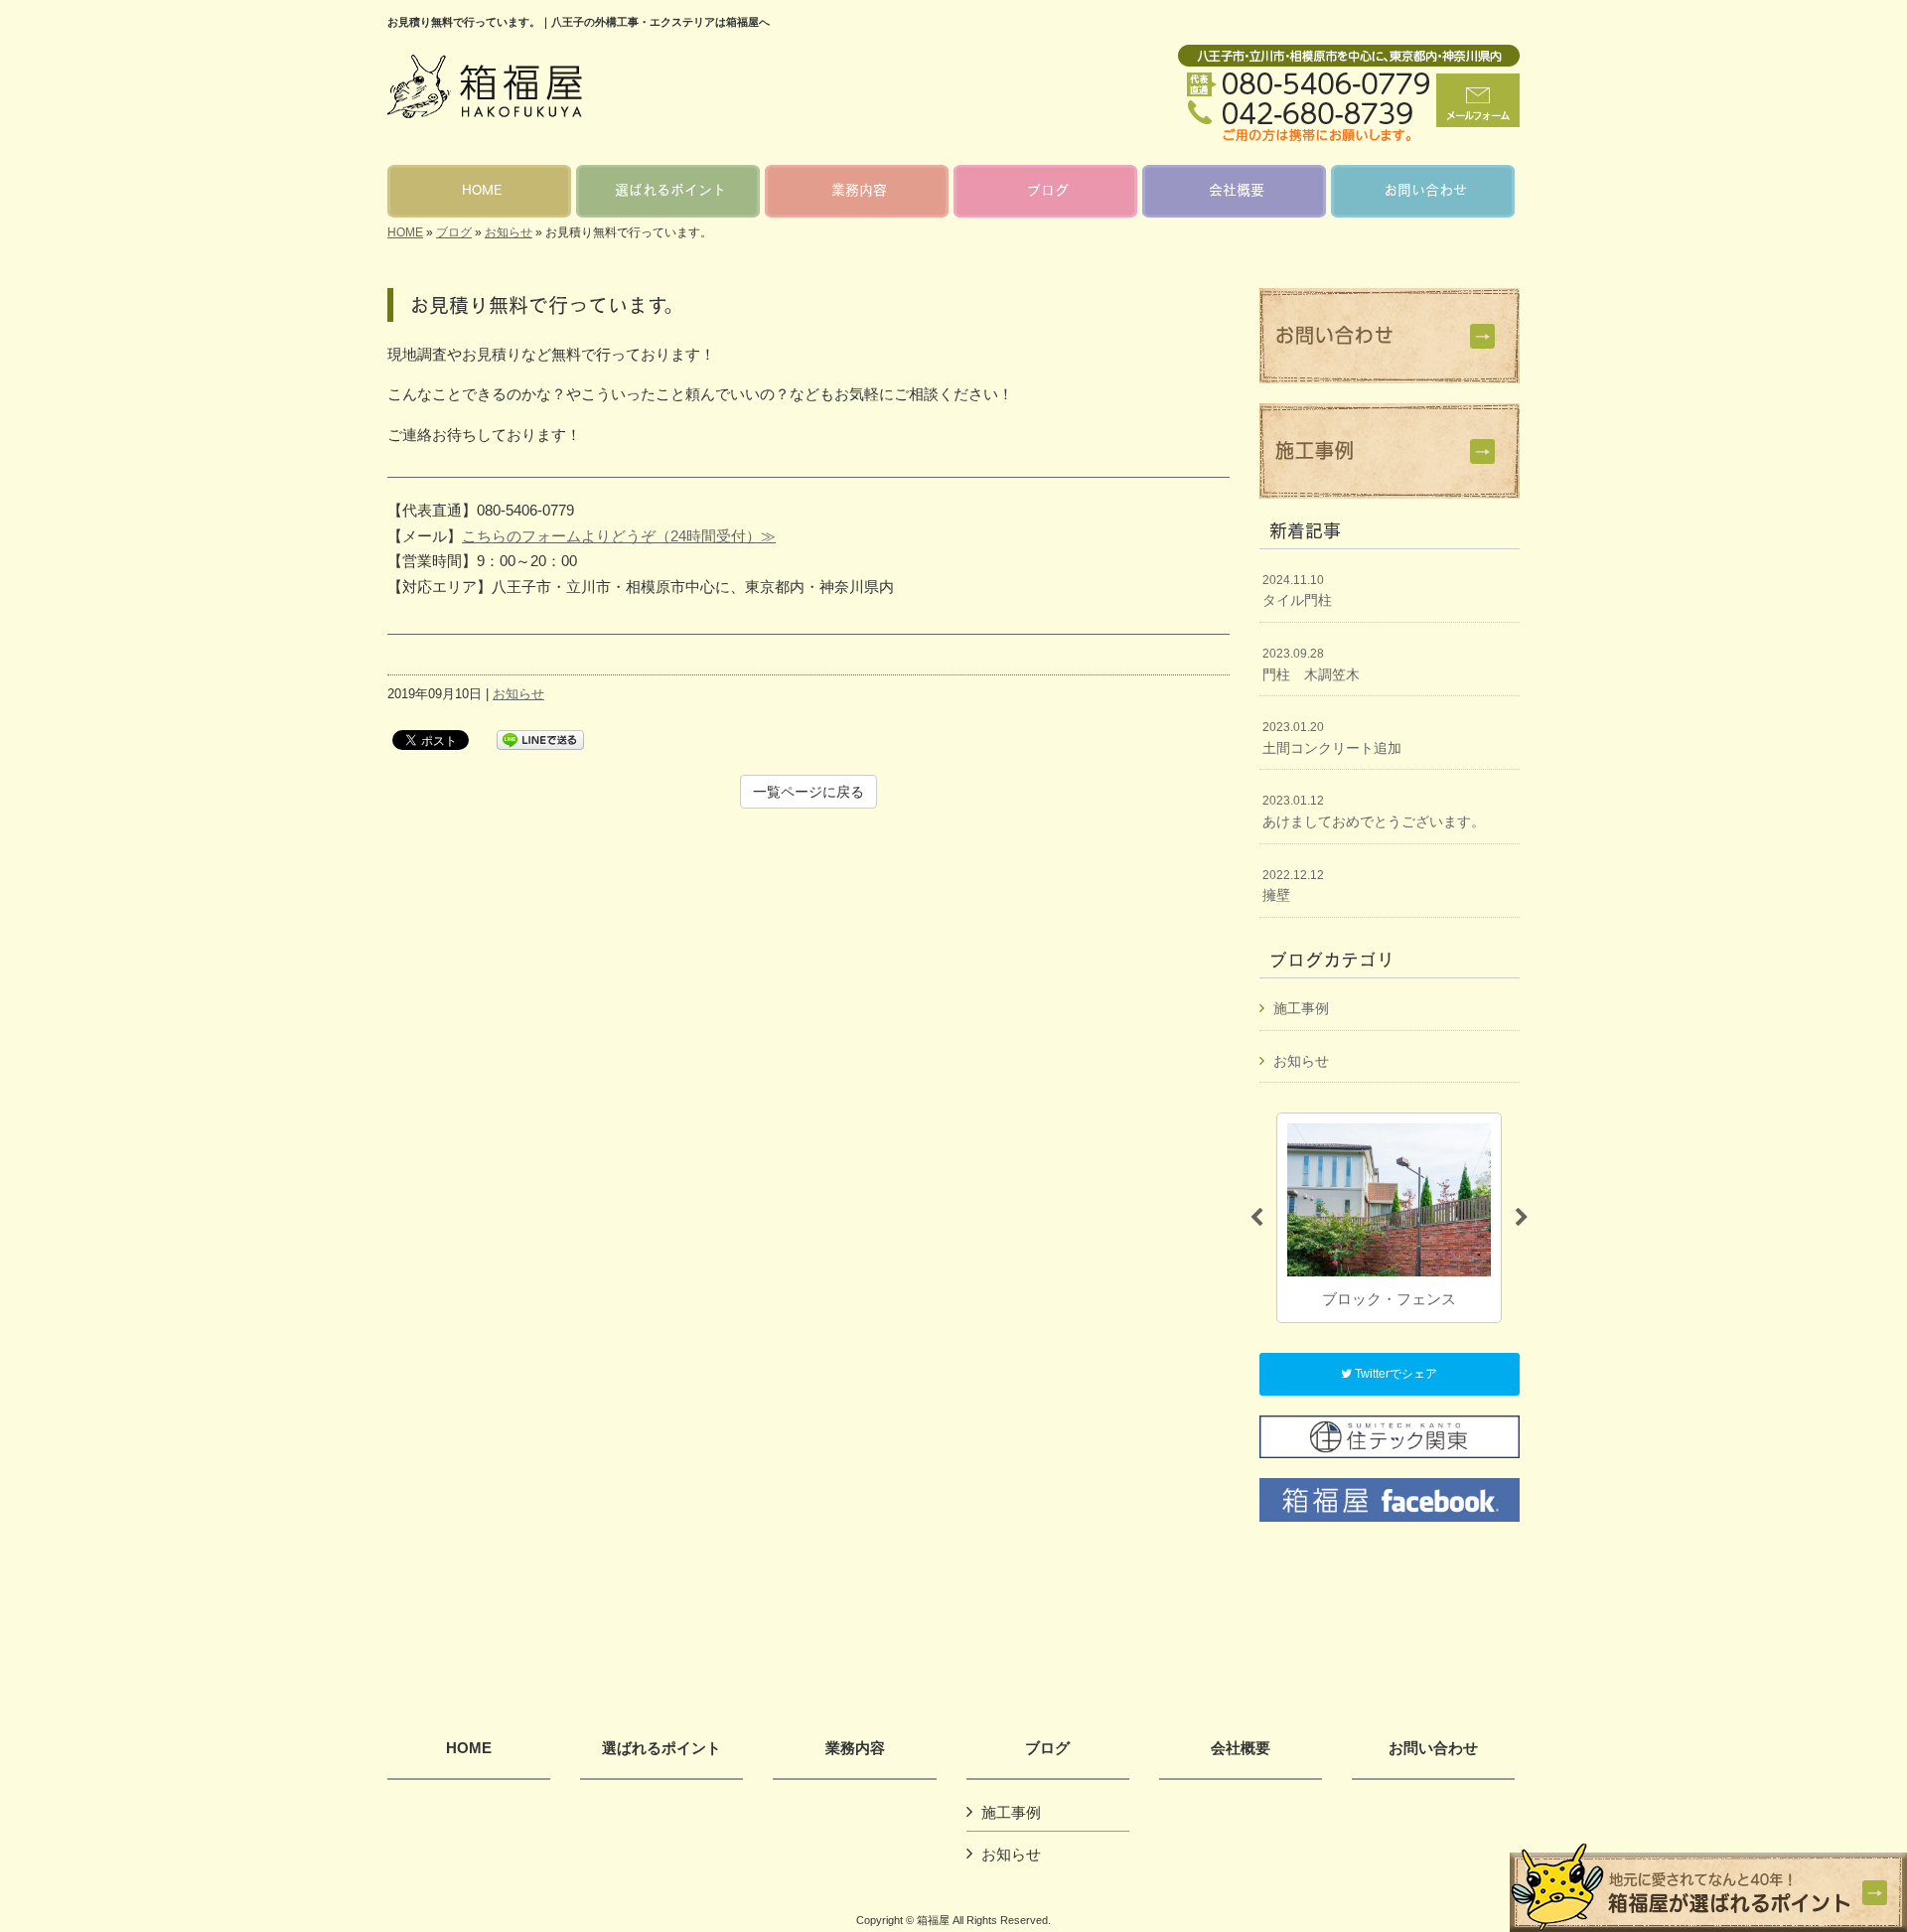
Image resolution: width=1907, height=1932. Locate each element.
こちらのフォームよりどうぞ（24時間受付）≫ (619, 536)
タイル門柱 (1297, 591)
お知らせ (509, 232)
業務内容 (855, 1748)
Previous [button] (1256, 1218)
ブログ (454, 232)
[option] (1389, 1217)
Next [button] (1522, 1218)
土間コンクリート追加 (1332, 738)
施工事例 (1301, 1008)
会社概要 (1241, 1748)
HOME (405, 232)
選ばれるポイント (661, 1748)
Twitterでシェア (1394, 1374)
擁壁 (1293, 886)
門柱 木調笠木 (1311, 665)
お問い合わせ (1433, 1748)
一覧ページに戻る (808, 792)
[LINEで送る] (540, 739)
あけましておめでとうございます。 (1374, 812)
